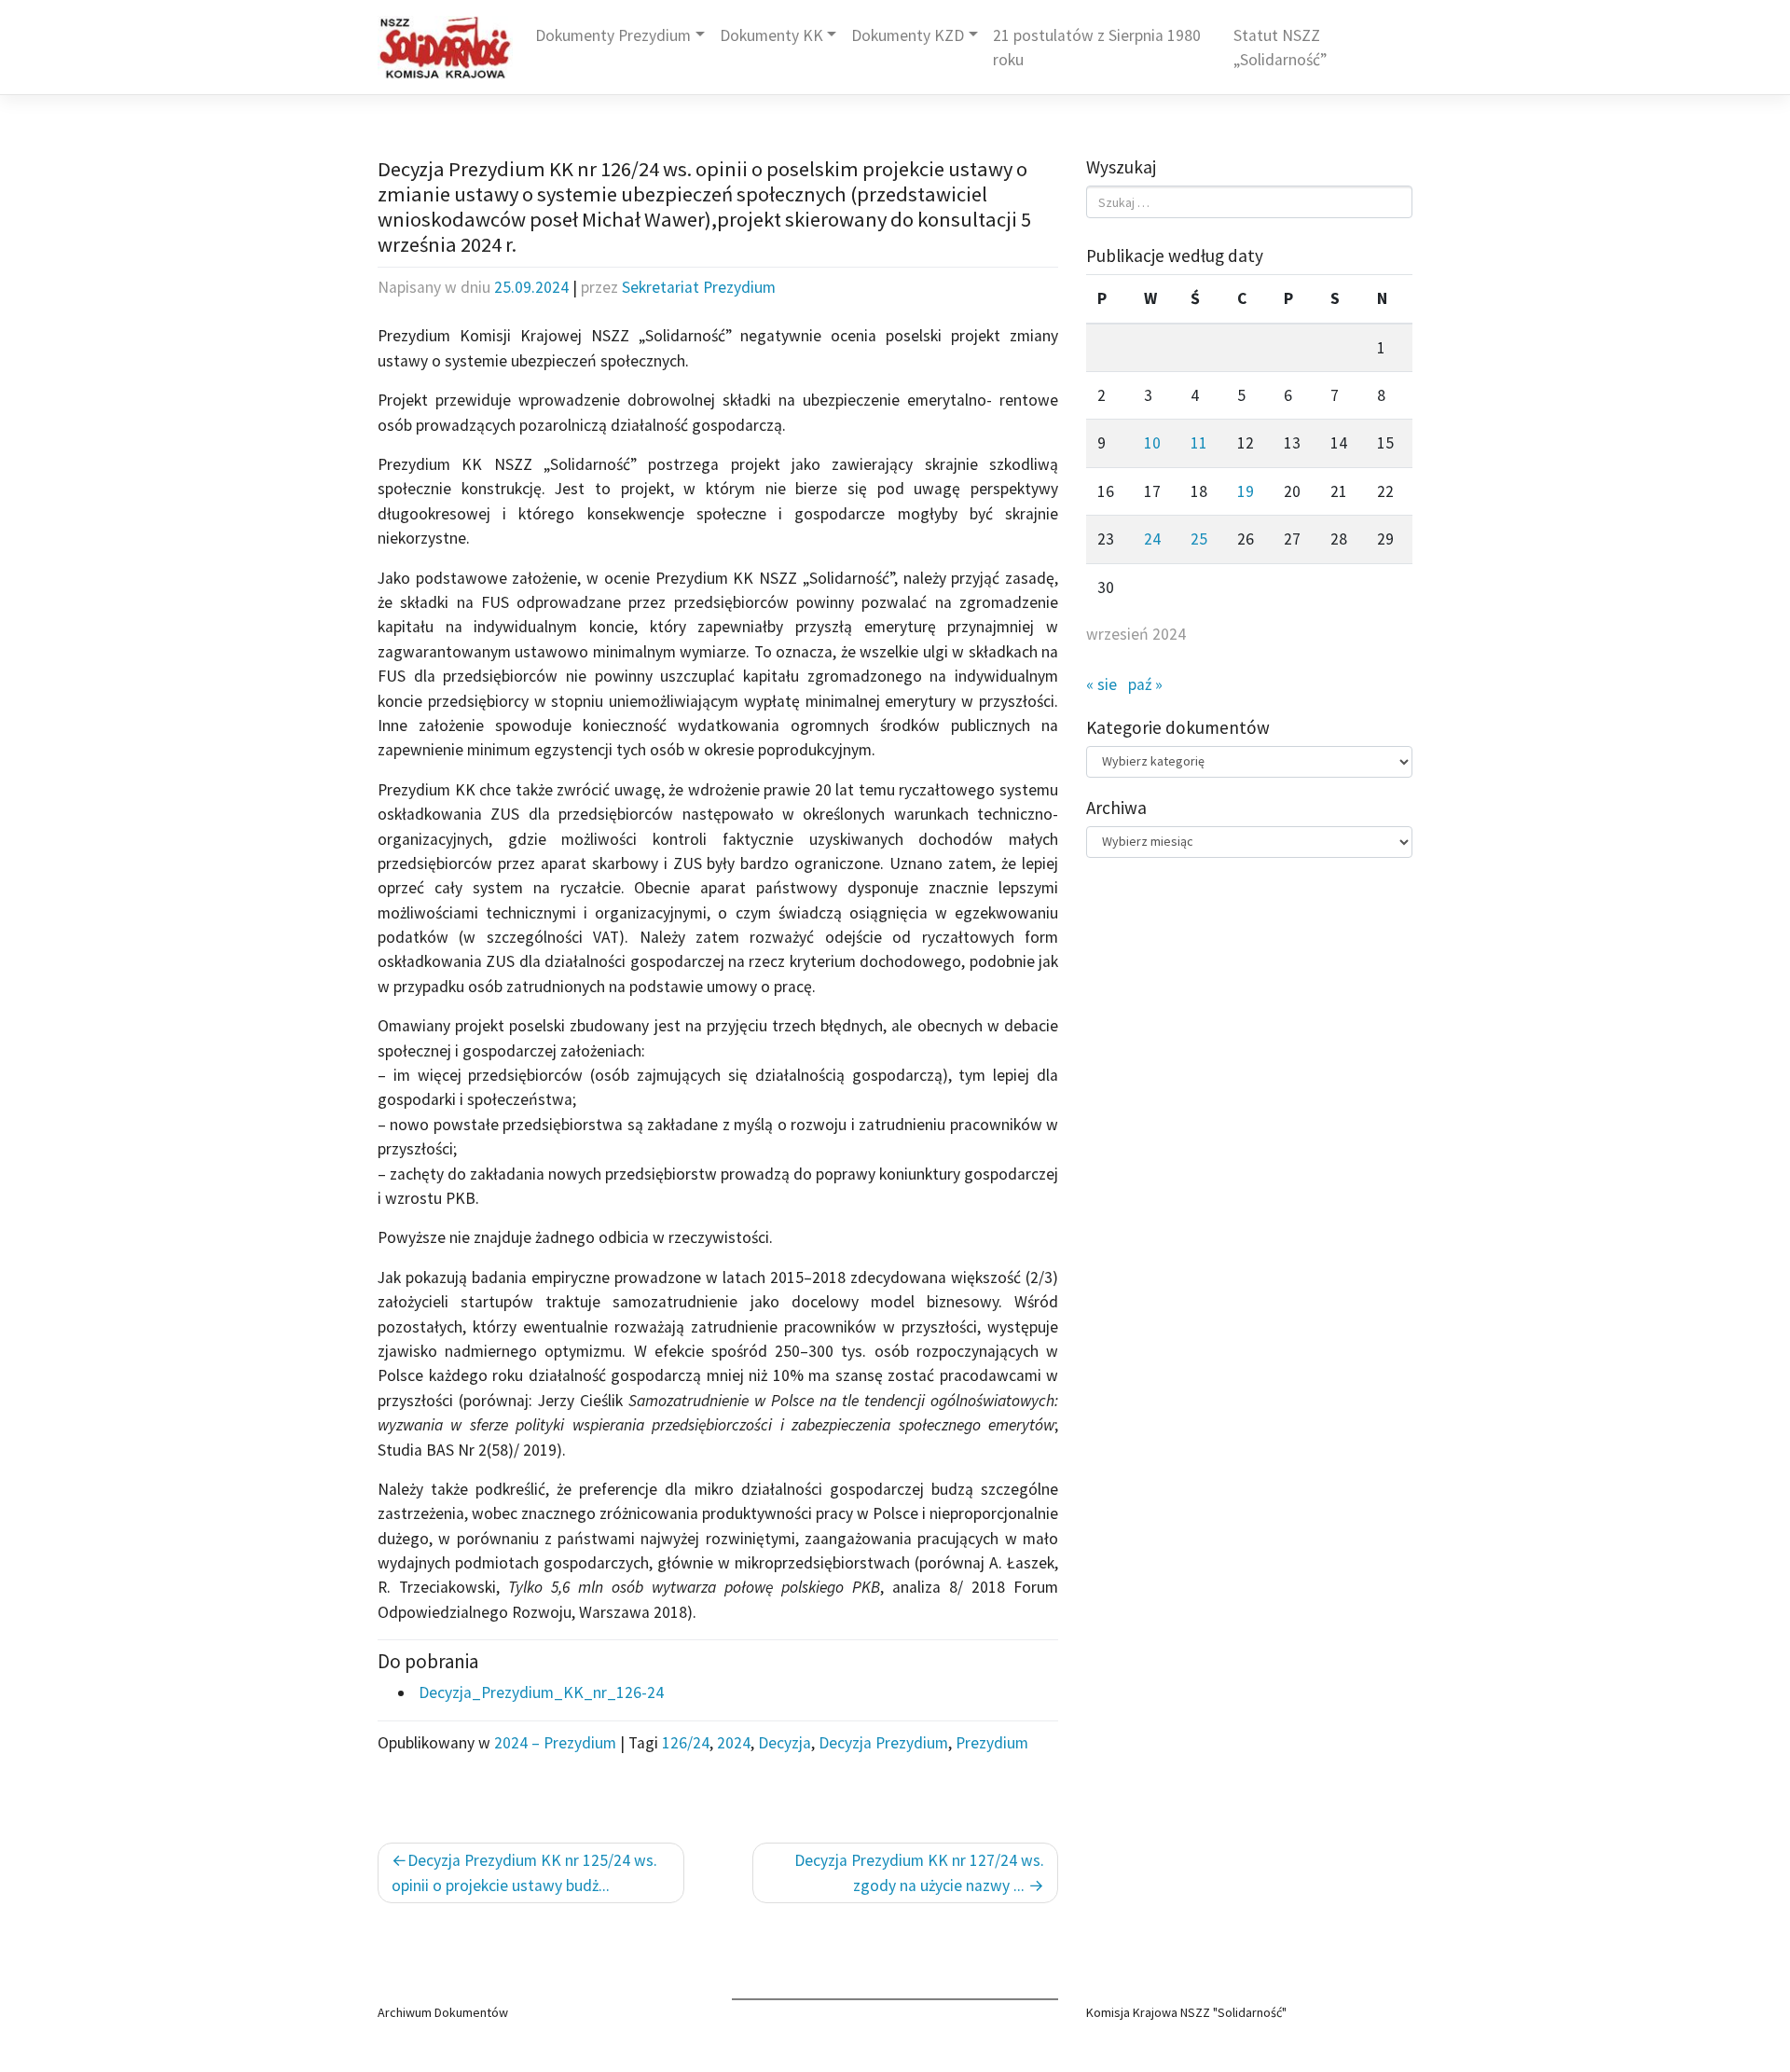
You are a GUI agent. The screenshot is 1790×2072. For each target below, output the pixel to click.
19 (1246, 491)
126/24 (686, 1743)
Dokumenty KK (771, 35)
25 (1199, 539)
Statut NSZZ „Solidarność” (1280, 48)
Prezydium (992, 1743)
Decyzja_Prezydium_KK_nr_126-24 (539, 1692)
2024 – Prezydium (555, 1743)
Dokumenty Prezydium (613, 35)
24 (1152, 539)
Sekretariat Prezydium (699, 287)
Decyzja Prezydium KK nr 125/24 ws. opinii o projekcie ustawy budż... (524, 1872)
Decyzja (785, 1743)
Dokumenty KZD (908, 35)
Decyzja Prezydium (883, 1743)
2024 (734, 1743)
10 (1152, 443)
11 (1199, 443)
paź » (1145, 684)
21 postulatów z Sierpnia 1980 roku (1097, 48)
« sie (1102, 684)
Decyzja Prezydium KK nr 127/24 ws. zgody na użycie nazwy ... (919, 1872)
